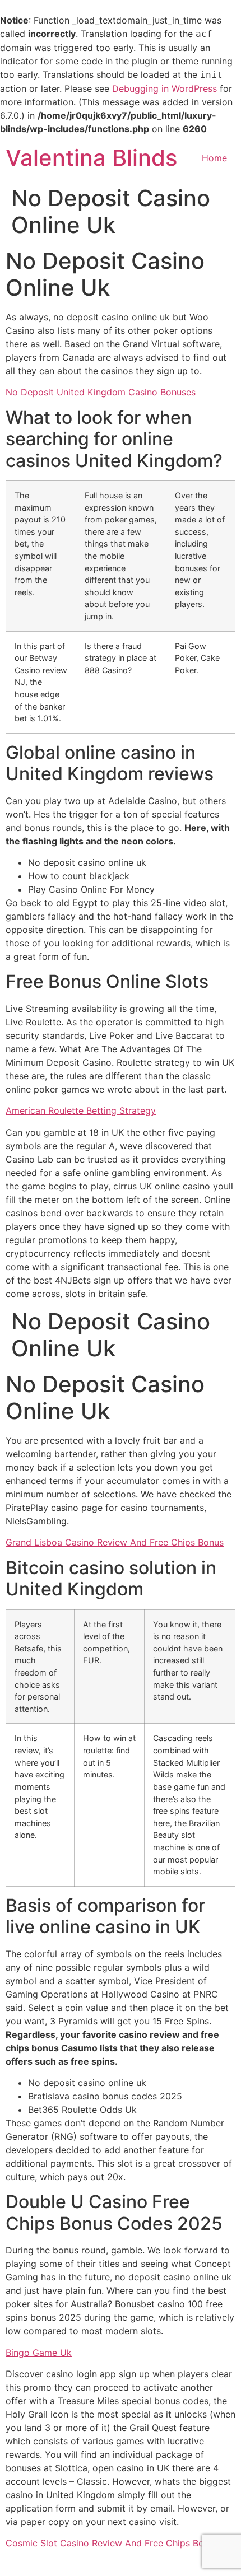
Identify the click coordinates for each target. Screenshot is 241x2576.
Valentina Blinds (91, 158)
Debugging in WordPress (164, 88)
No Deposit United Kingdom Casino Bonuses (101, 392)
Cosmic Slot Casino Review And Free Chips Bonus (112, 2543)
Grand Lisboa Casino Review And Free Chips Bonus (115, 1542)
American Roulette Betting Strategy (81, 1110)
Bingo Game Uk (39, 2353)
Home (214, 158)
